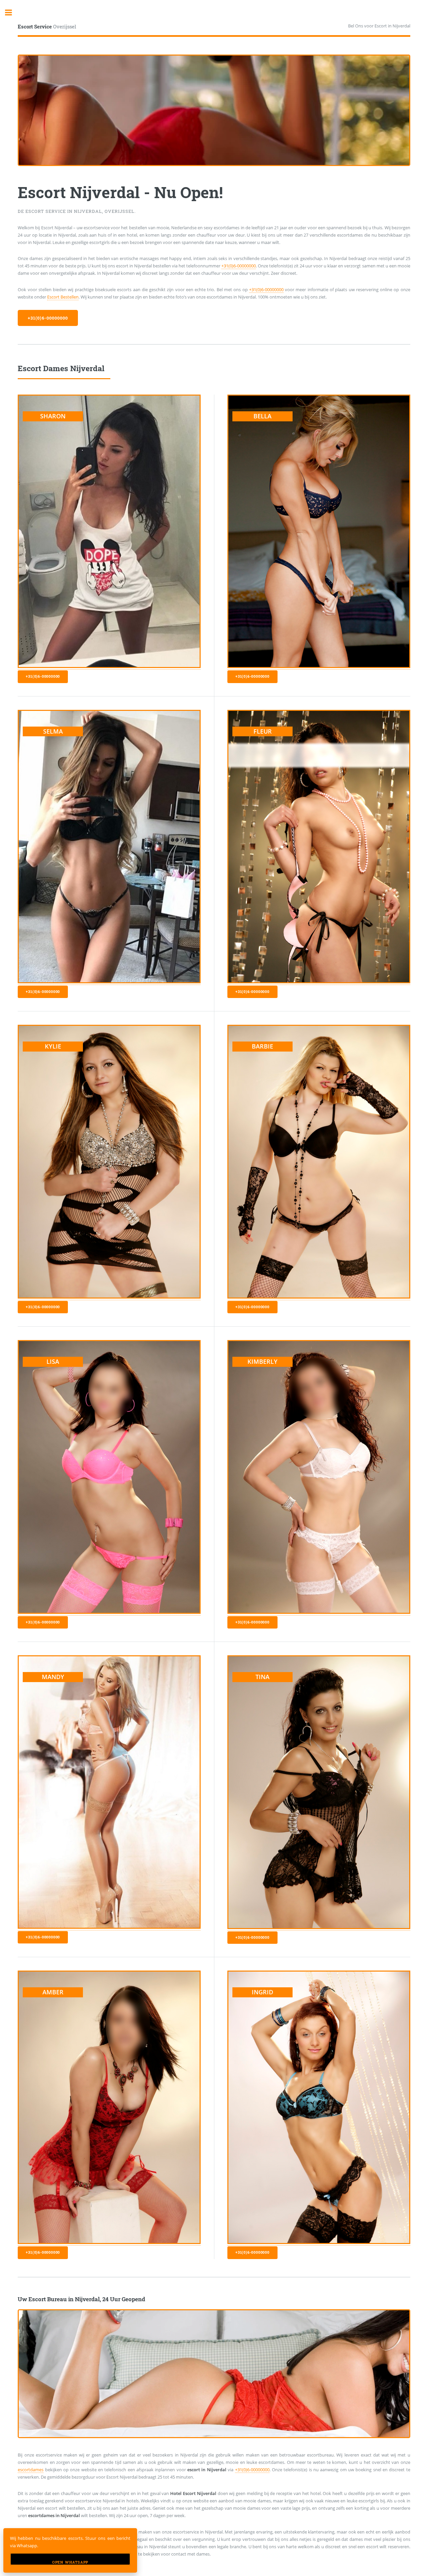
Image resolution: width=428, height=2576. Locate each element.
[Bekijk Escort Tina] (319, 1928)
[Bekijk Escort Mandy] (109, 1927)
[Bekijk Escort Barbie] (319, 1297)
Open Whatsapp (70, 2562)
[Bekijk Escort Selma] (109, 982)
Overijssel (47, 26)
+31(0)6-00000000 (239, 266)
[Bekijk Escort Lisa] (109, 1612)
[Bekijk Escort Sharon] (109, 667)
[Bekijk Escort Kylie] (109, 1297)
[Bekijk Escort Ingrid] (319, 2242)
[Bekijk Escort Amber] (109, 2242)
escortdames (31, 2470)
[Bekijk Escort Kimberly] (319, 1612)
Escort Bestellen (63, 297)
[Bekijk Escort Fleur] (319, 982)
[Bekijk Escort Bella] (319, 667)
